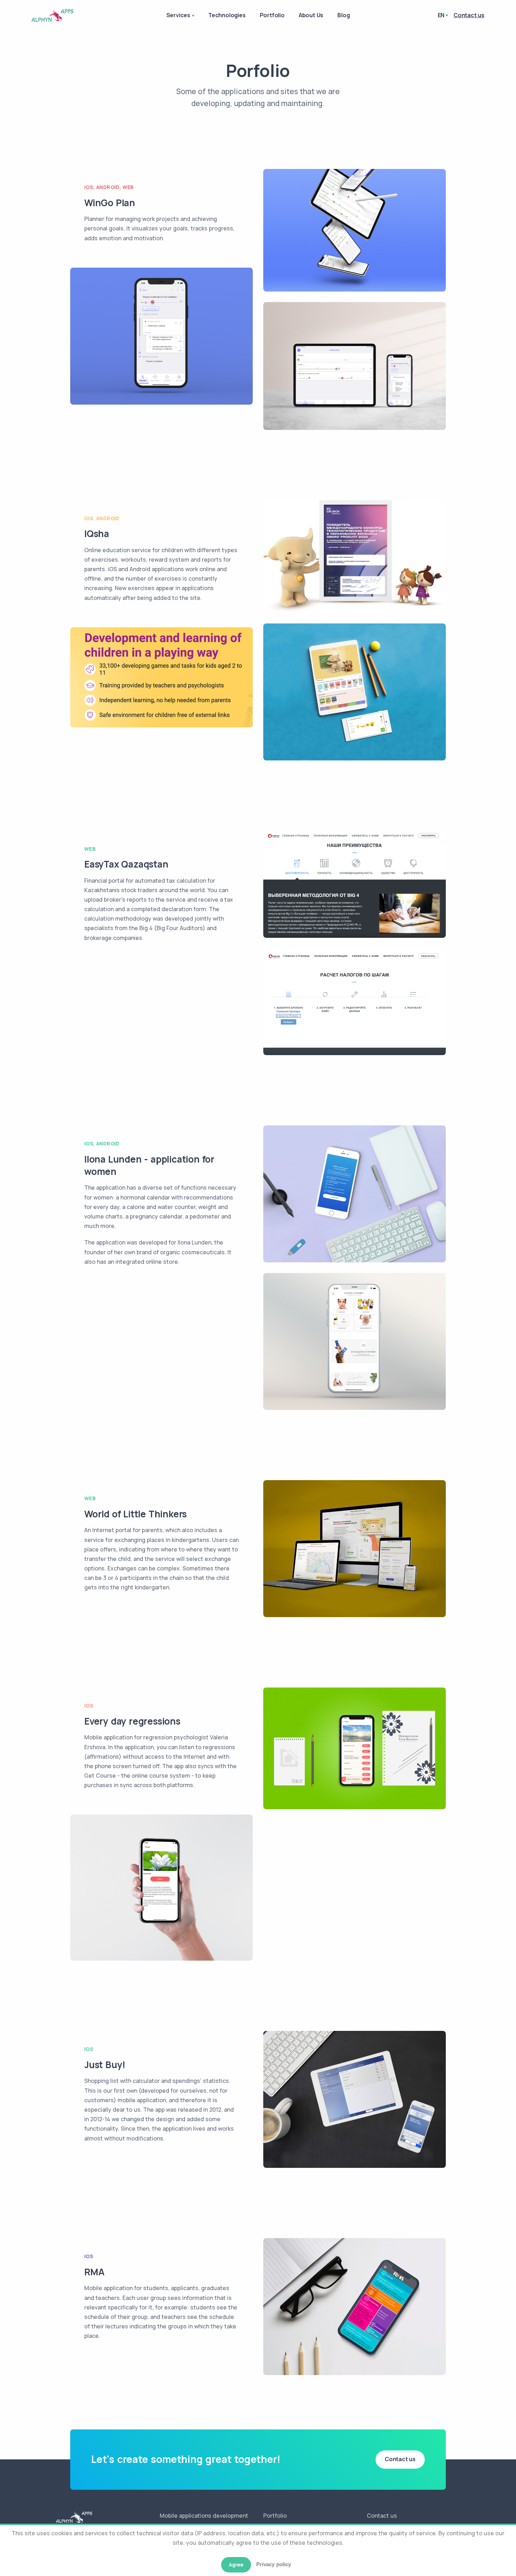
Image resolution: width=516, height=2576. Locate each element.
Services (178, 15)
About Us (311, 15)
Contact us (400, 2459)
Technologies (227, 15)
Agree (236, 2565)
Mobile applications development (204, 2516)
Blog (343, 15)
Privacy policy (274, 2564)
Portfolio (272, 15)
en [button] (441, 15)
